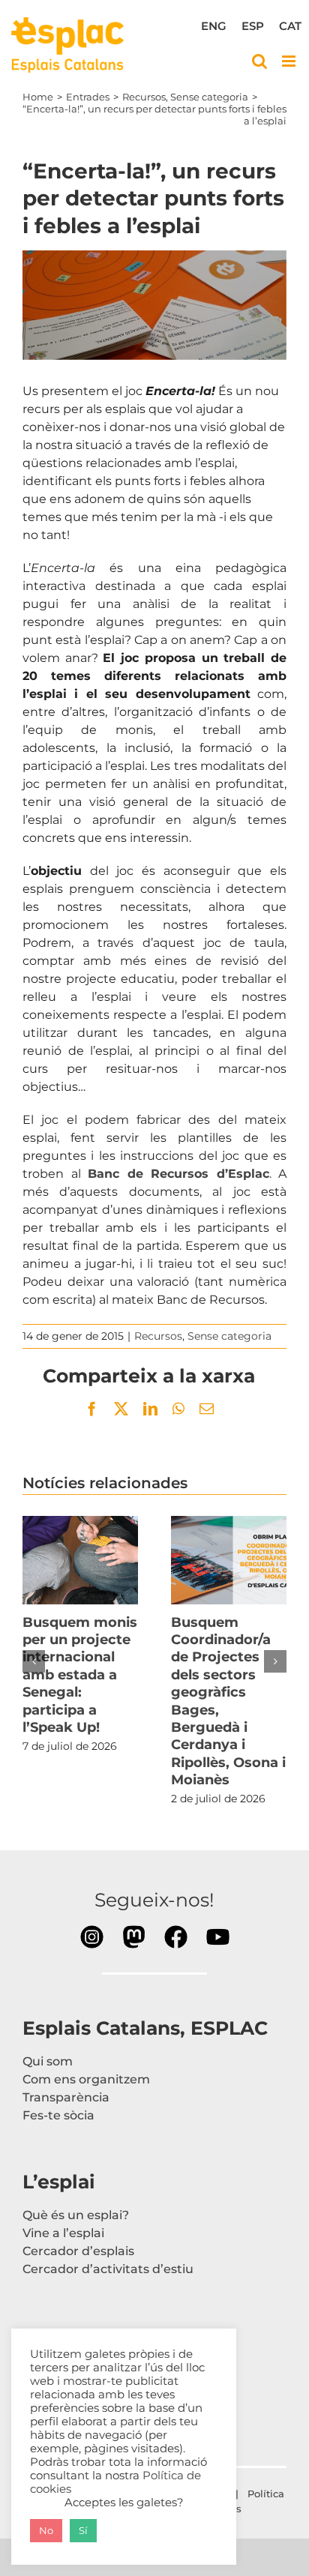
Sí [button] (83, 2530)
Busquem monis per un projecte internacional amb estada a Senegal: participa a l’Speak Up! (80, 1560)
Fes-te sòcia (58, 2115)
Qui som (48, 2061)
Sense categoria (229, 1336)
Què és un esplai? (76, 2215)
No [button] (46, 2530)
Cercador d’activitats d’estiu (108, 2269)
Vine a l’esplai (63, 2233)
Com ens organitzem (86, 2079)
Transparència (66, 2097)
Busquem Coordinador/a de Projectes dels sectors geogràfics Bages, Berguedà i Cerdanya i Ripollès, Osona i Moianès (229, 1560)
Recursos (158, 1336)
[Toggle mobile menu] (290, 61)
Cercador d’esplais (78, 2251)
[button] (34, 1661)
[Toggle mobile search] (259, 61)
